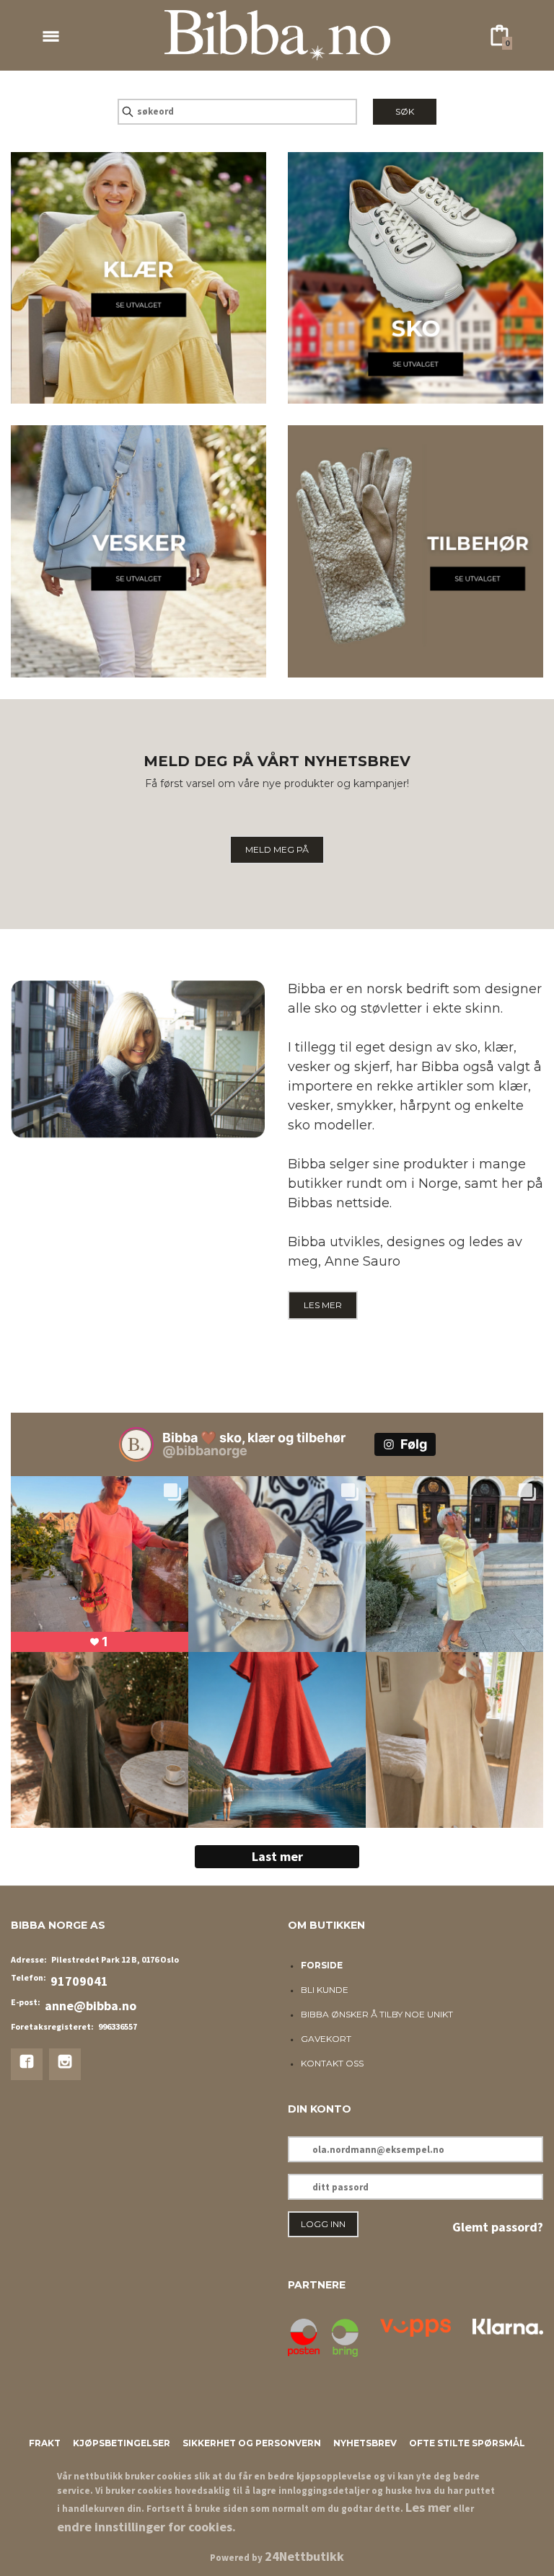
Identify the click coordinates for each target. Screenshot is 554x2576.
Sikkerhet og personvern (252, 2443)
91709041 (79, 1981)
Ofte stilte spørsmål (467, 2443)
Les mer (428, 2507)
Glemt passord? (498, 2227)
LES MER (323, 1305)
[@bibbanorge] (136, 1444)
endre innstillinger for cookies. (146, 2527)
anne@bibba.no (91, 2006)
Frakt (45, 2443)
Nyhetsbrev (365, 2443)
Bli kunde (325, 1990)
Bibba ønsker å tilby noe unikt (377, 2014)
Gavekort (326, 2039)
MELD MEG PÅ (277, 849)
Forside (322, 1965)
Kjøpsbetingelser (122, 2443)
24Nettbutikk (304, 2556)
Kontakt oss (332, 2063)
